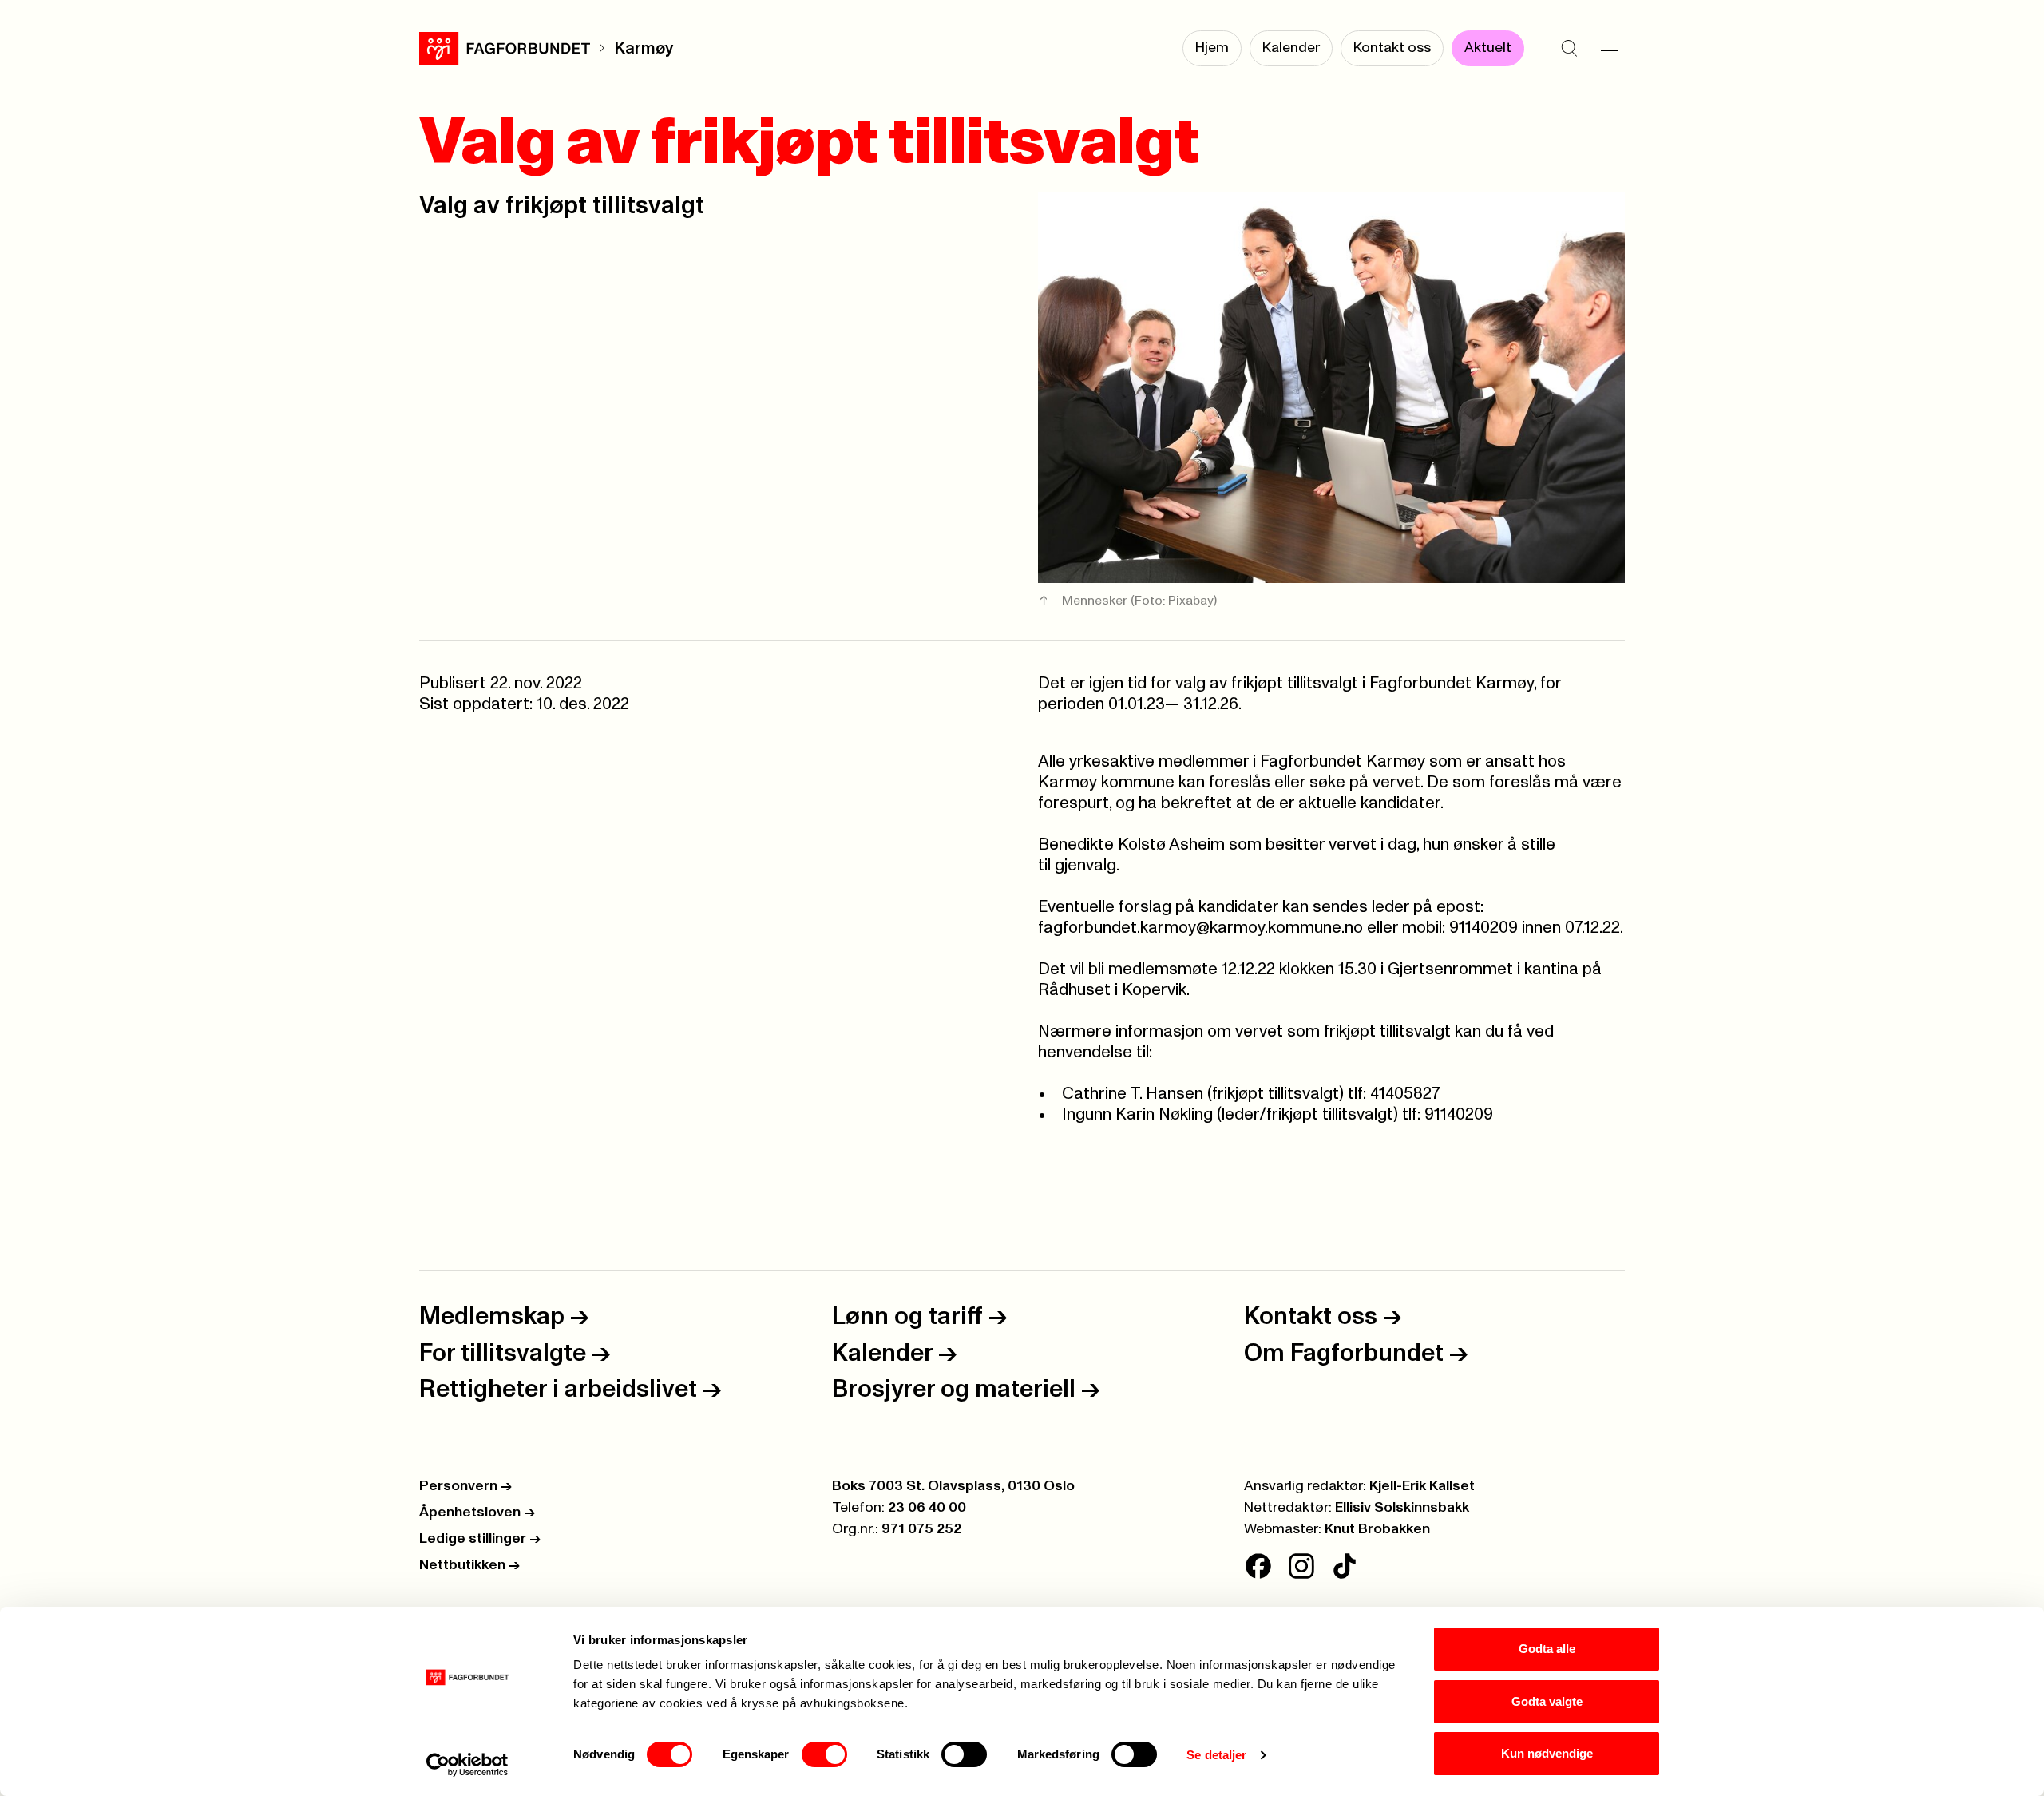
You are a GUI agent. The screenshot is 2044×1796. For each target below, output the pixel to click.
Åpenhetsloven (477, 1513)
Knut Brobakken (1377, 1529)
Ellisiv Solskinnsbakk (1402, 1508)
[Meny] (1609, 48)
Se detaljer (1216, 1755)
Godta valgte (1547, 1701)
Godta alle (1547, 1649)
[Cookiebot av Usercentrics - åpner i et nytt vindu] (467, 1765)
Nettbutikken (469, 1565)
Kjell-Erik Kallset (1422, 1486)
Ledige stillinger (480, 1539)
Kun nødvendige (1547, 1753)
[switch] (824, 1754)
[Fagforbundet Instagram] (1301, 1566)
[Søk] (1569, 48)
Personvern (465, 1486)
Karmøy (644, 48)
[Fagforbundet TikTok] (1345, 1566)
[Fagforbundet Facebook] (1258, 1566)
